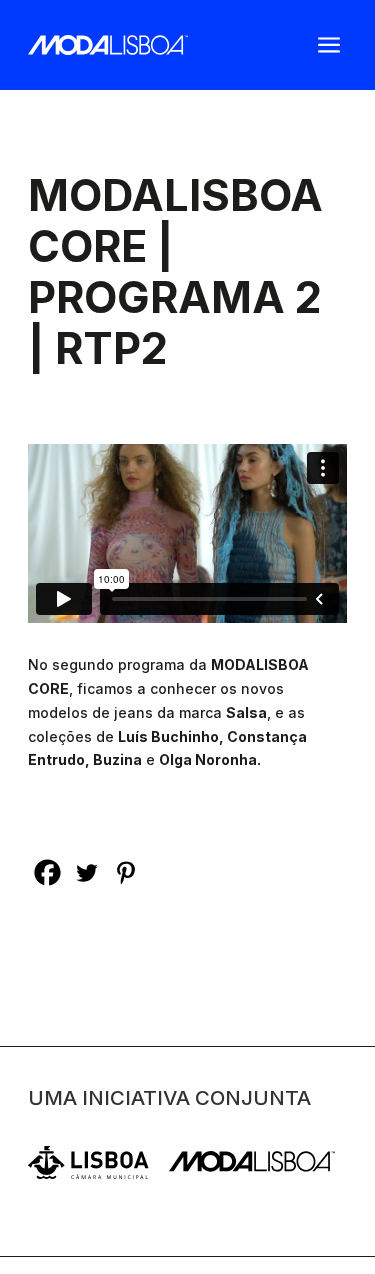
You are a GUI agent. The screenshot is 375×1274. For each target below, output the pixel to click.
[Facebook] (47, 872)
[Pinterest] (125, 872)
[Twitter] (86, 872)
